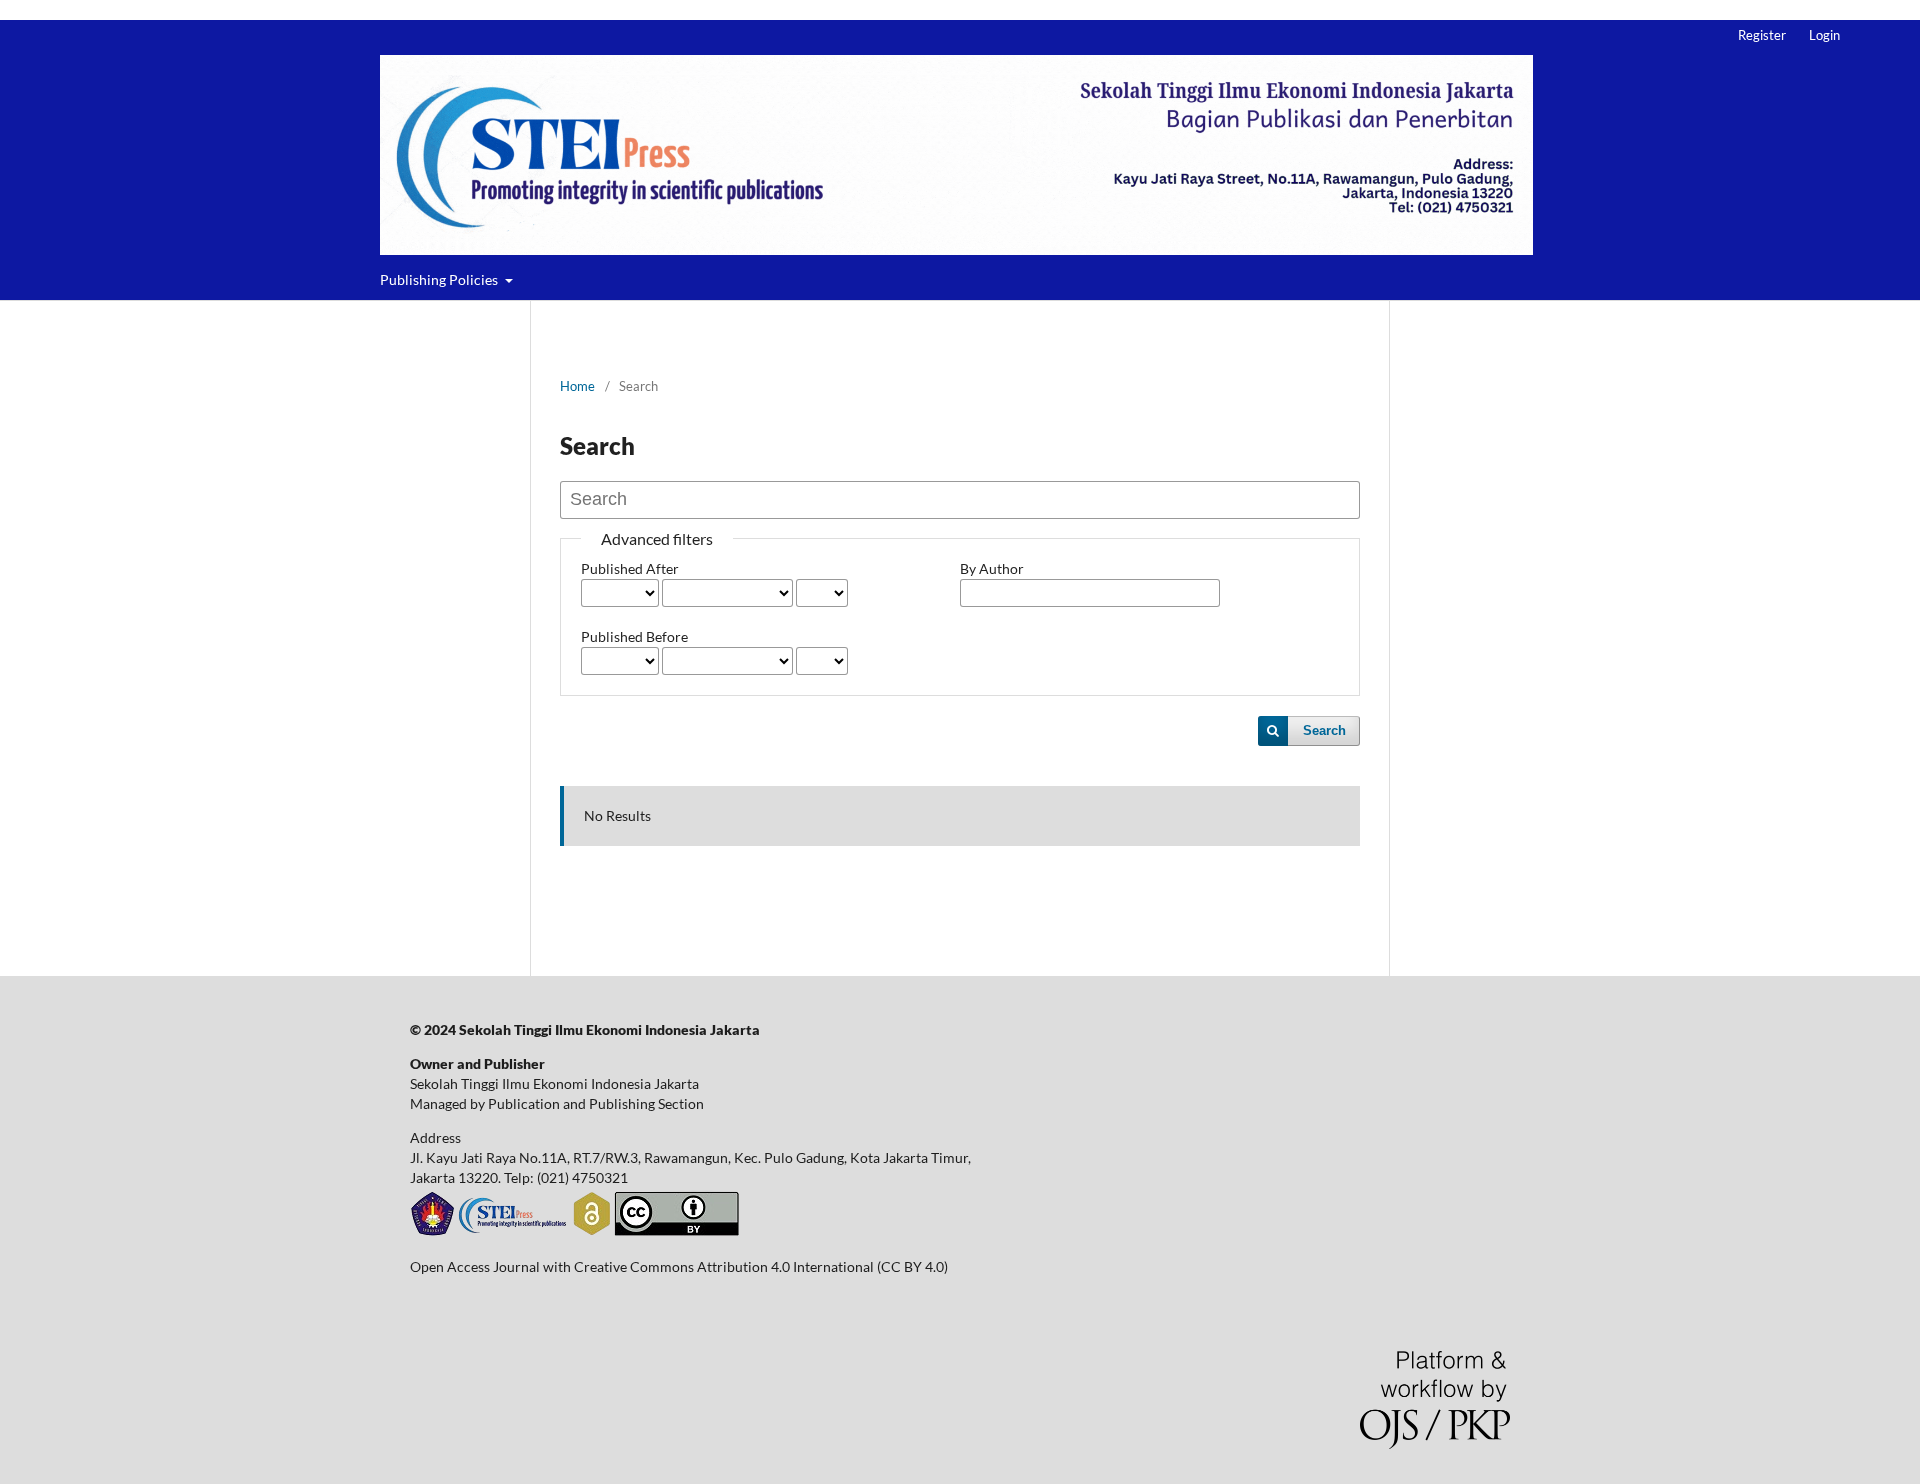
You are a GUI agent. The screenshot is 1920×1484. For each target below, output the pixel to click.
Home (577, 386)
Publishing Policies (440, 279)
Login (1824, 35)
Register (1762, 35)
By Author (992, 568)
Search (1324, 730)
